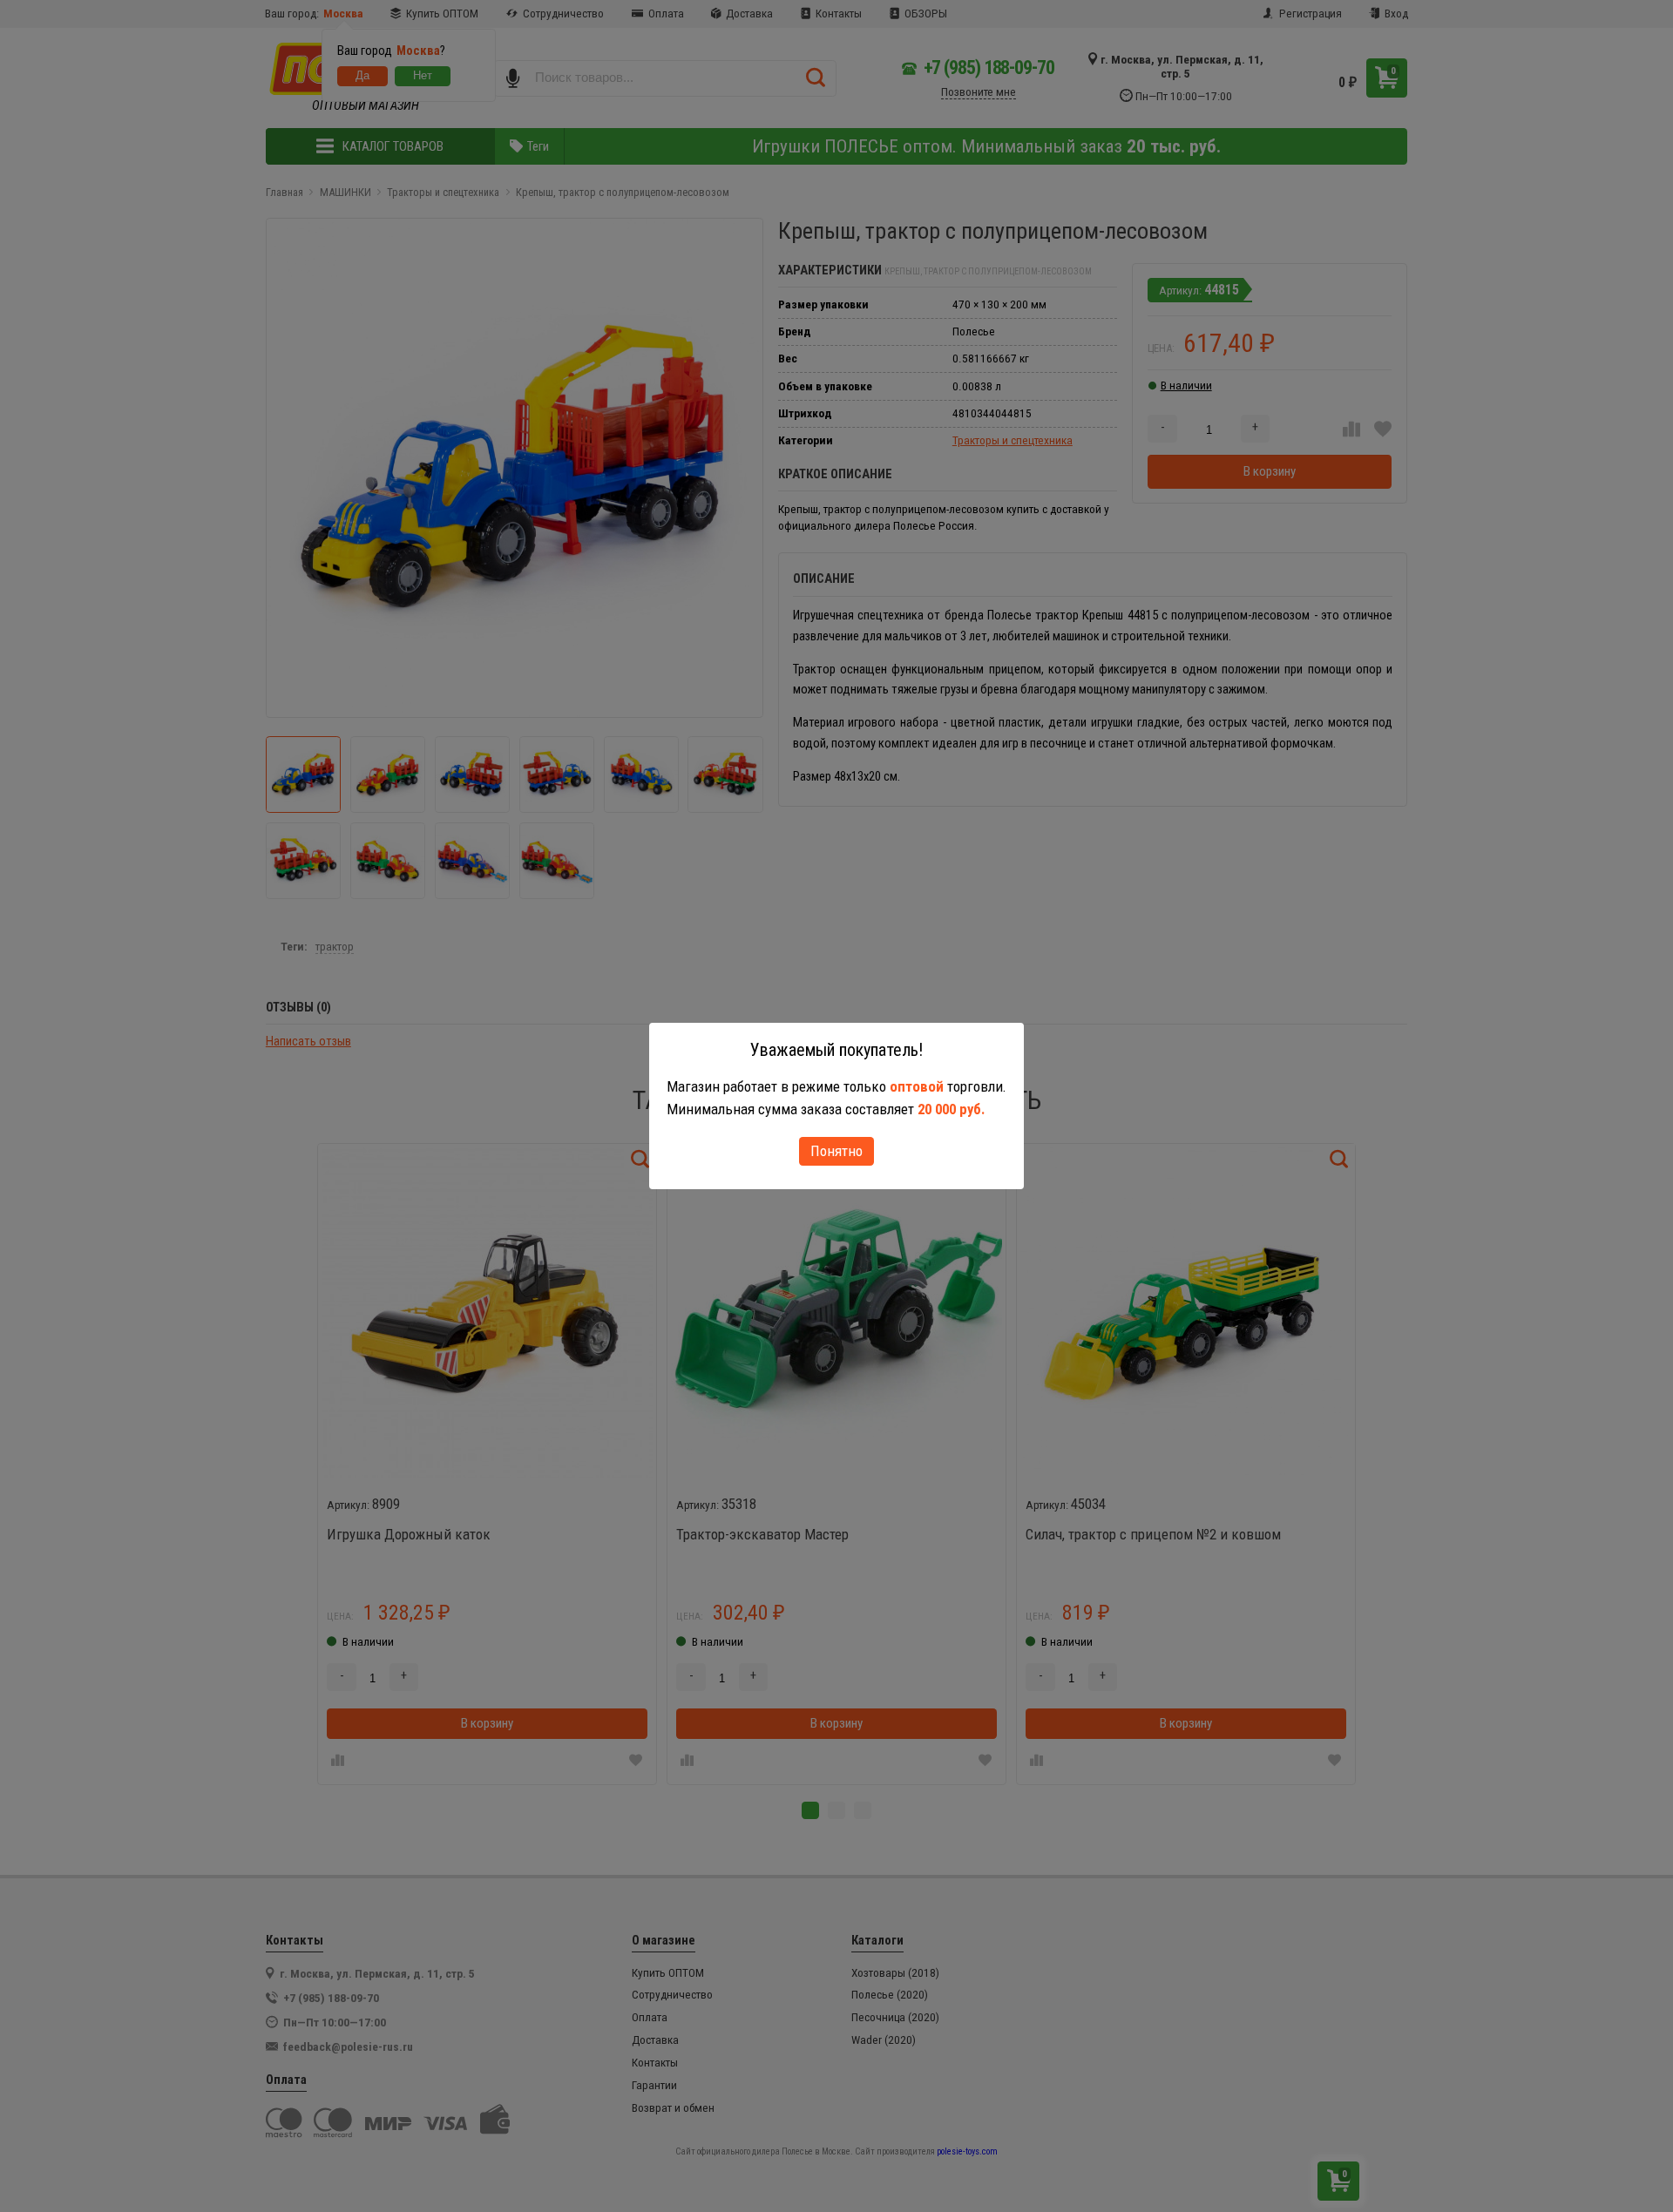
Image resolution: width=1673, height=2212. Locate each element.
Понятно (836, 1151)
